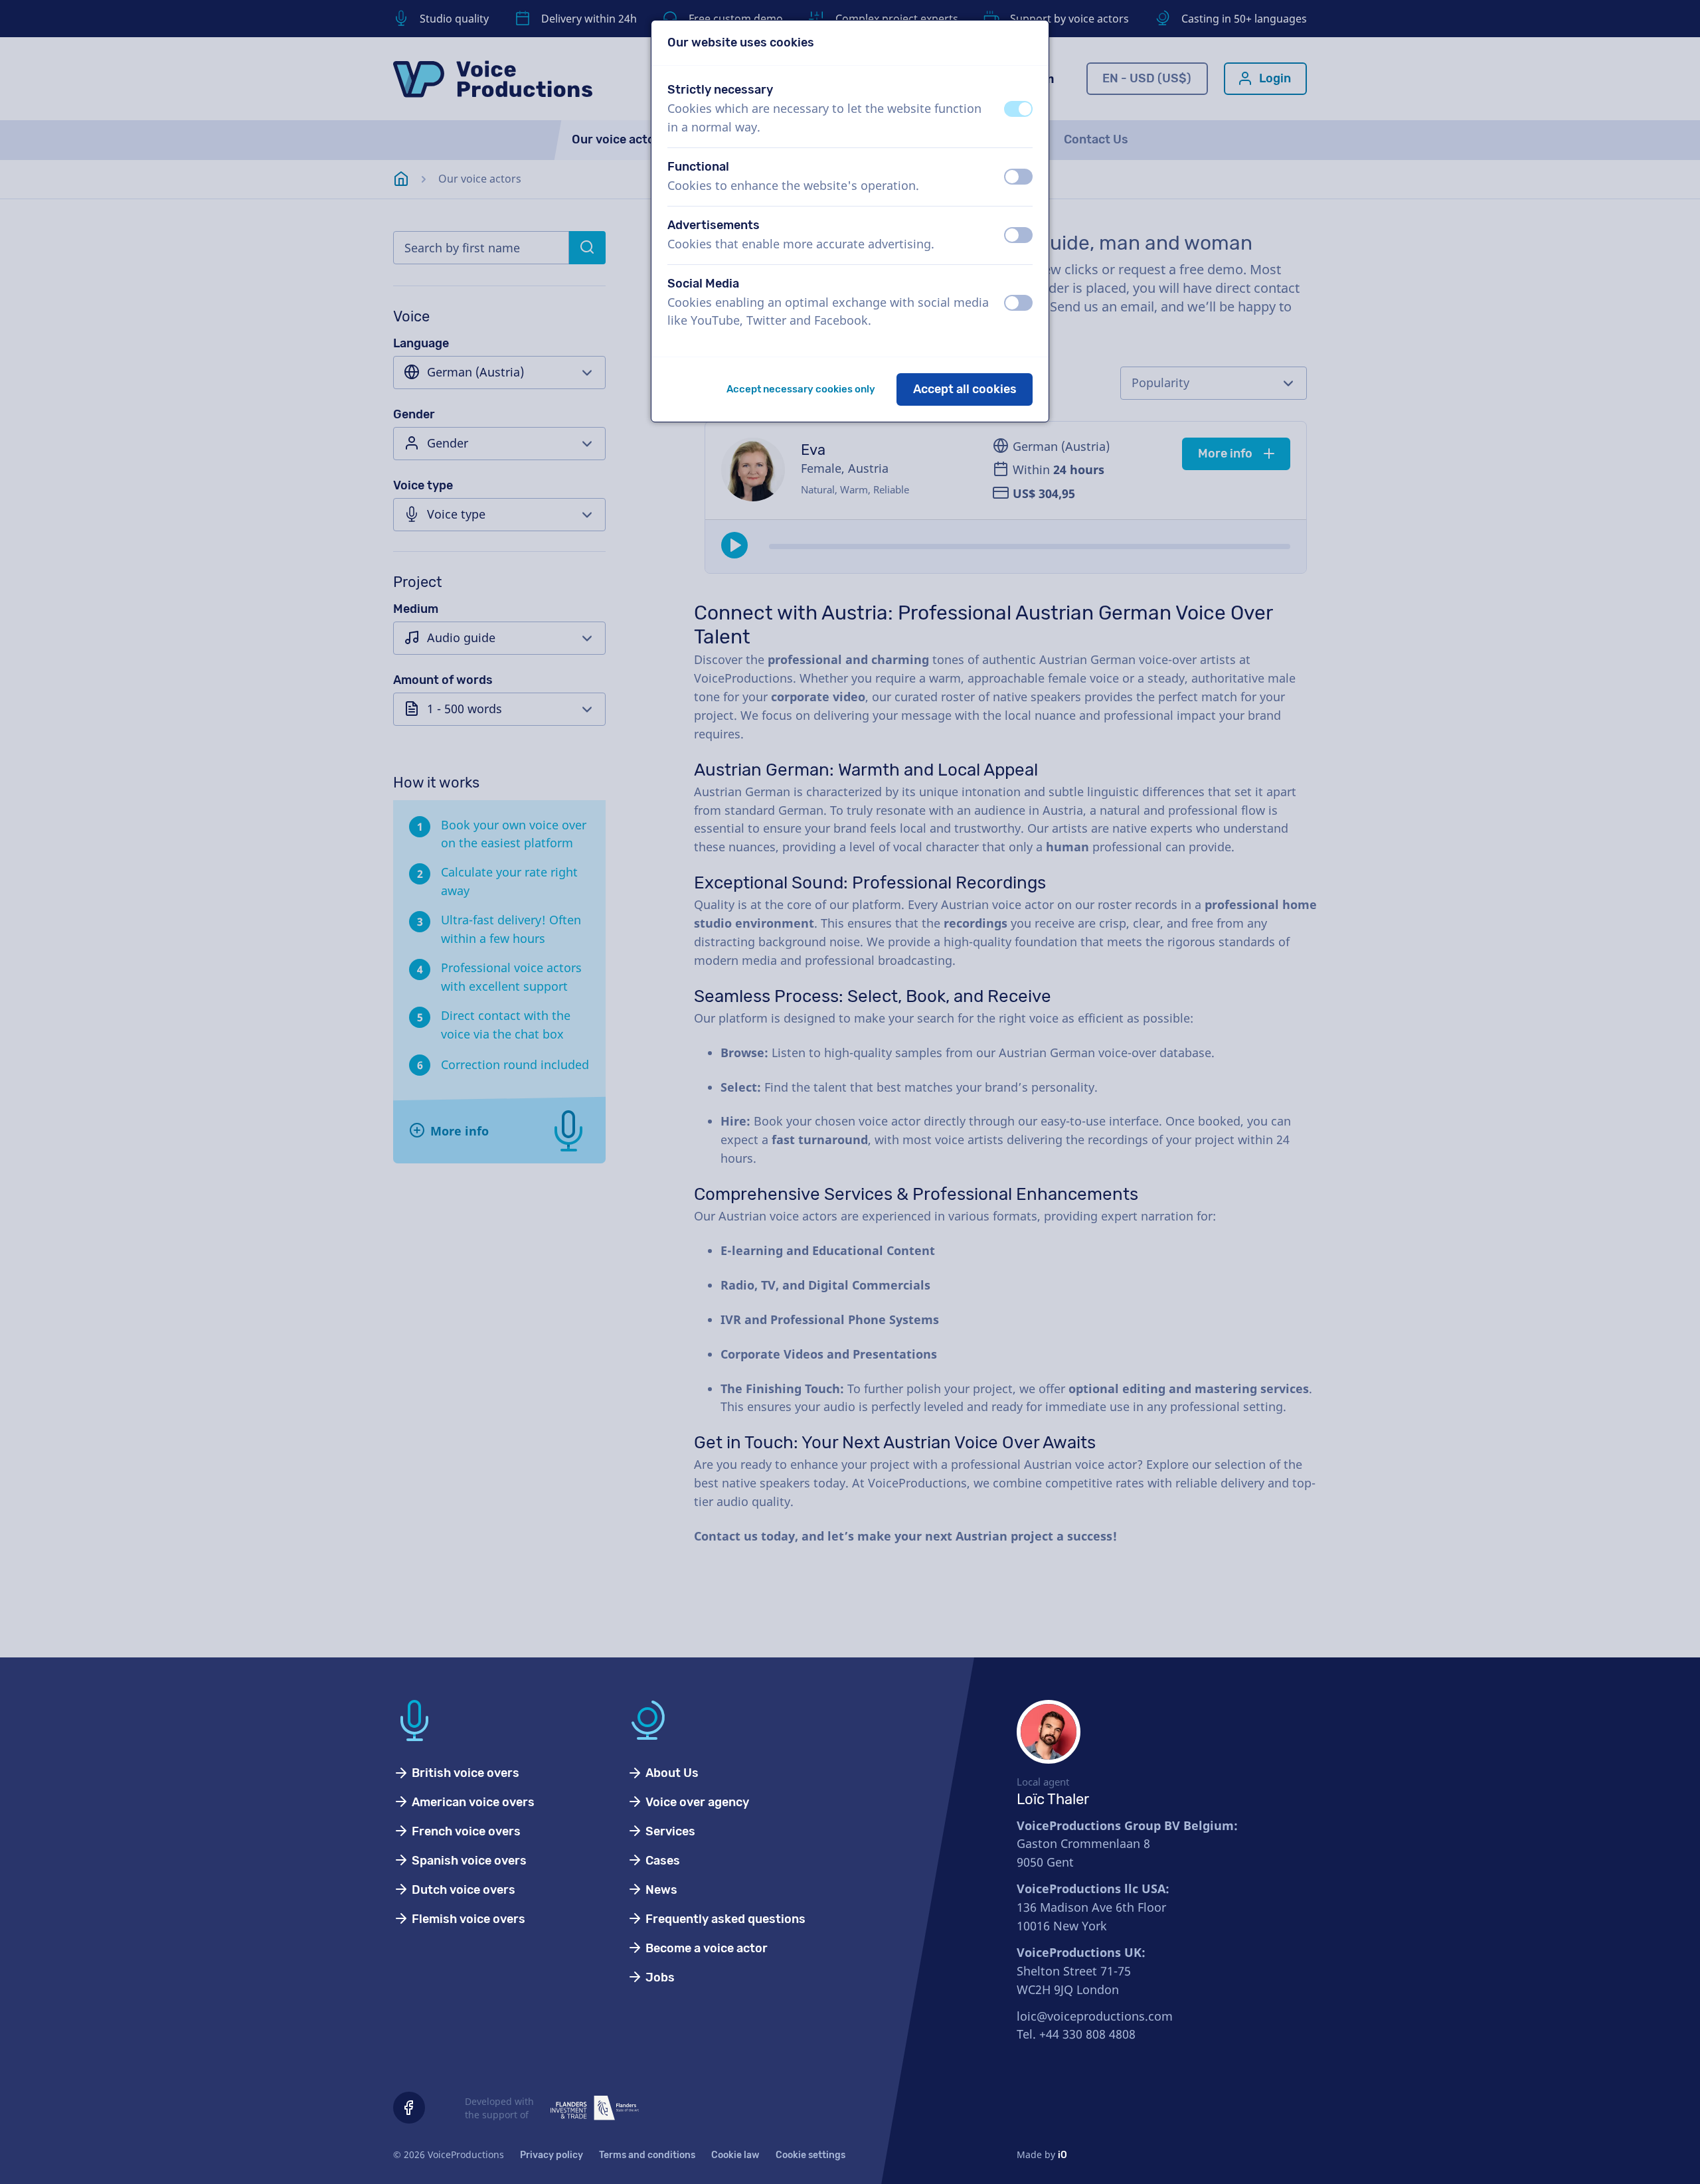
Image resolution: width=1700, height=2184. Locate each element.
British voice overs (464, 1773)
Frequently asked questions (724, 1919)
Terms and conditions (647, 2155)
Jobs (659, 1977)
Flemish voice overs (467, 1919)
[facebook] (409, 2108)
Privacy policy (552, 2155)
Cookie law (735, 2155)
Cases (661, 1861)
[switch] (1018, 109)
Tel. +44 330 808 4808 (1076, 2034)
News (660, 1890)
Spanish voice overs (468, 1861)
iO (1062, 2155)
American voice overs (472, 1802)
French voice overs (465, 1831)
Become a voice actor (705, 1948)
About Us (671, 1773)
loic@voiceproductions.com (1095, 2016)
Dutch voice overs (462, 1890)
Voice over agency (696, 1802)
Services (669, 1831)
